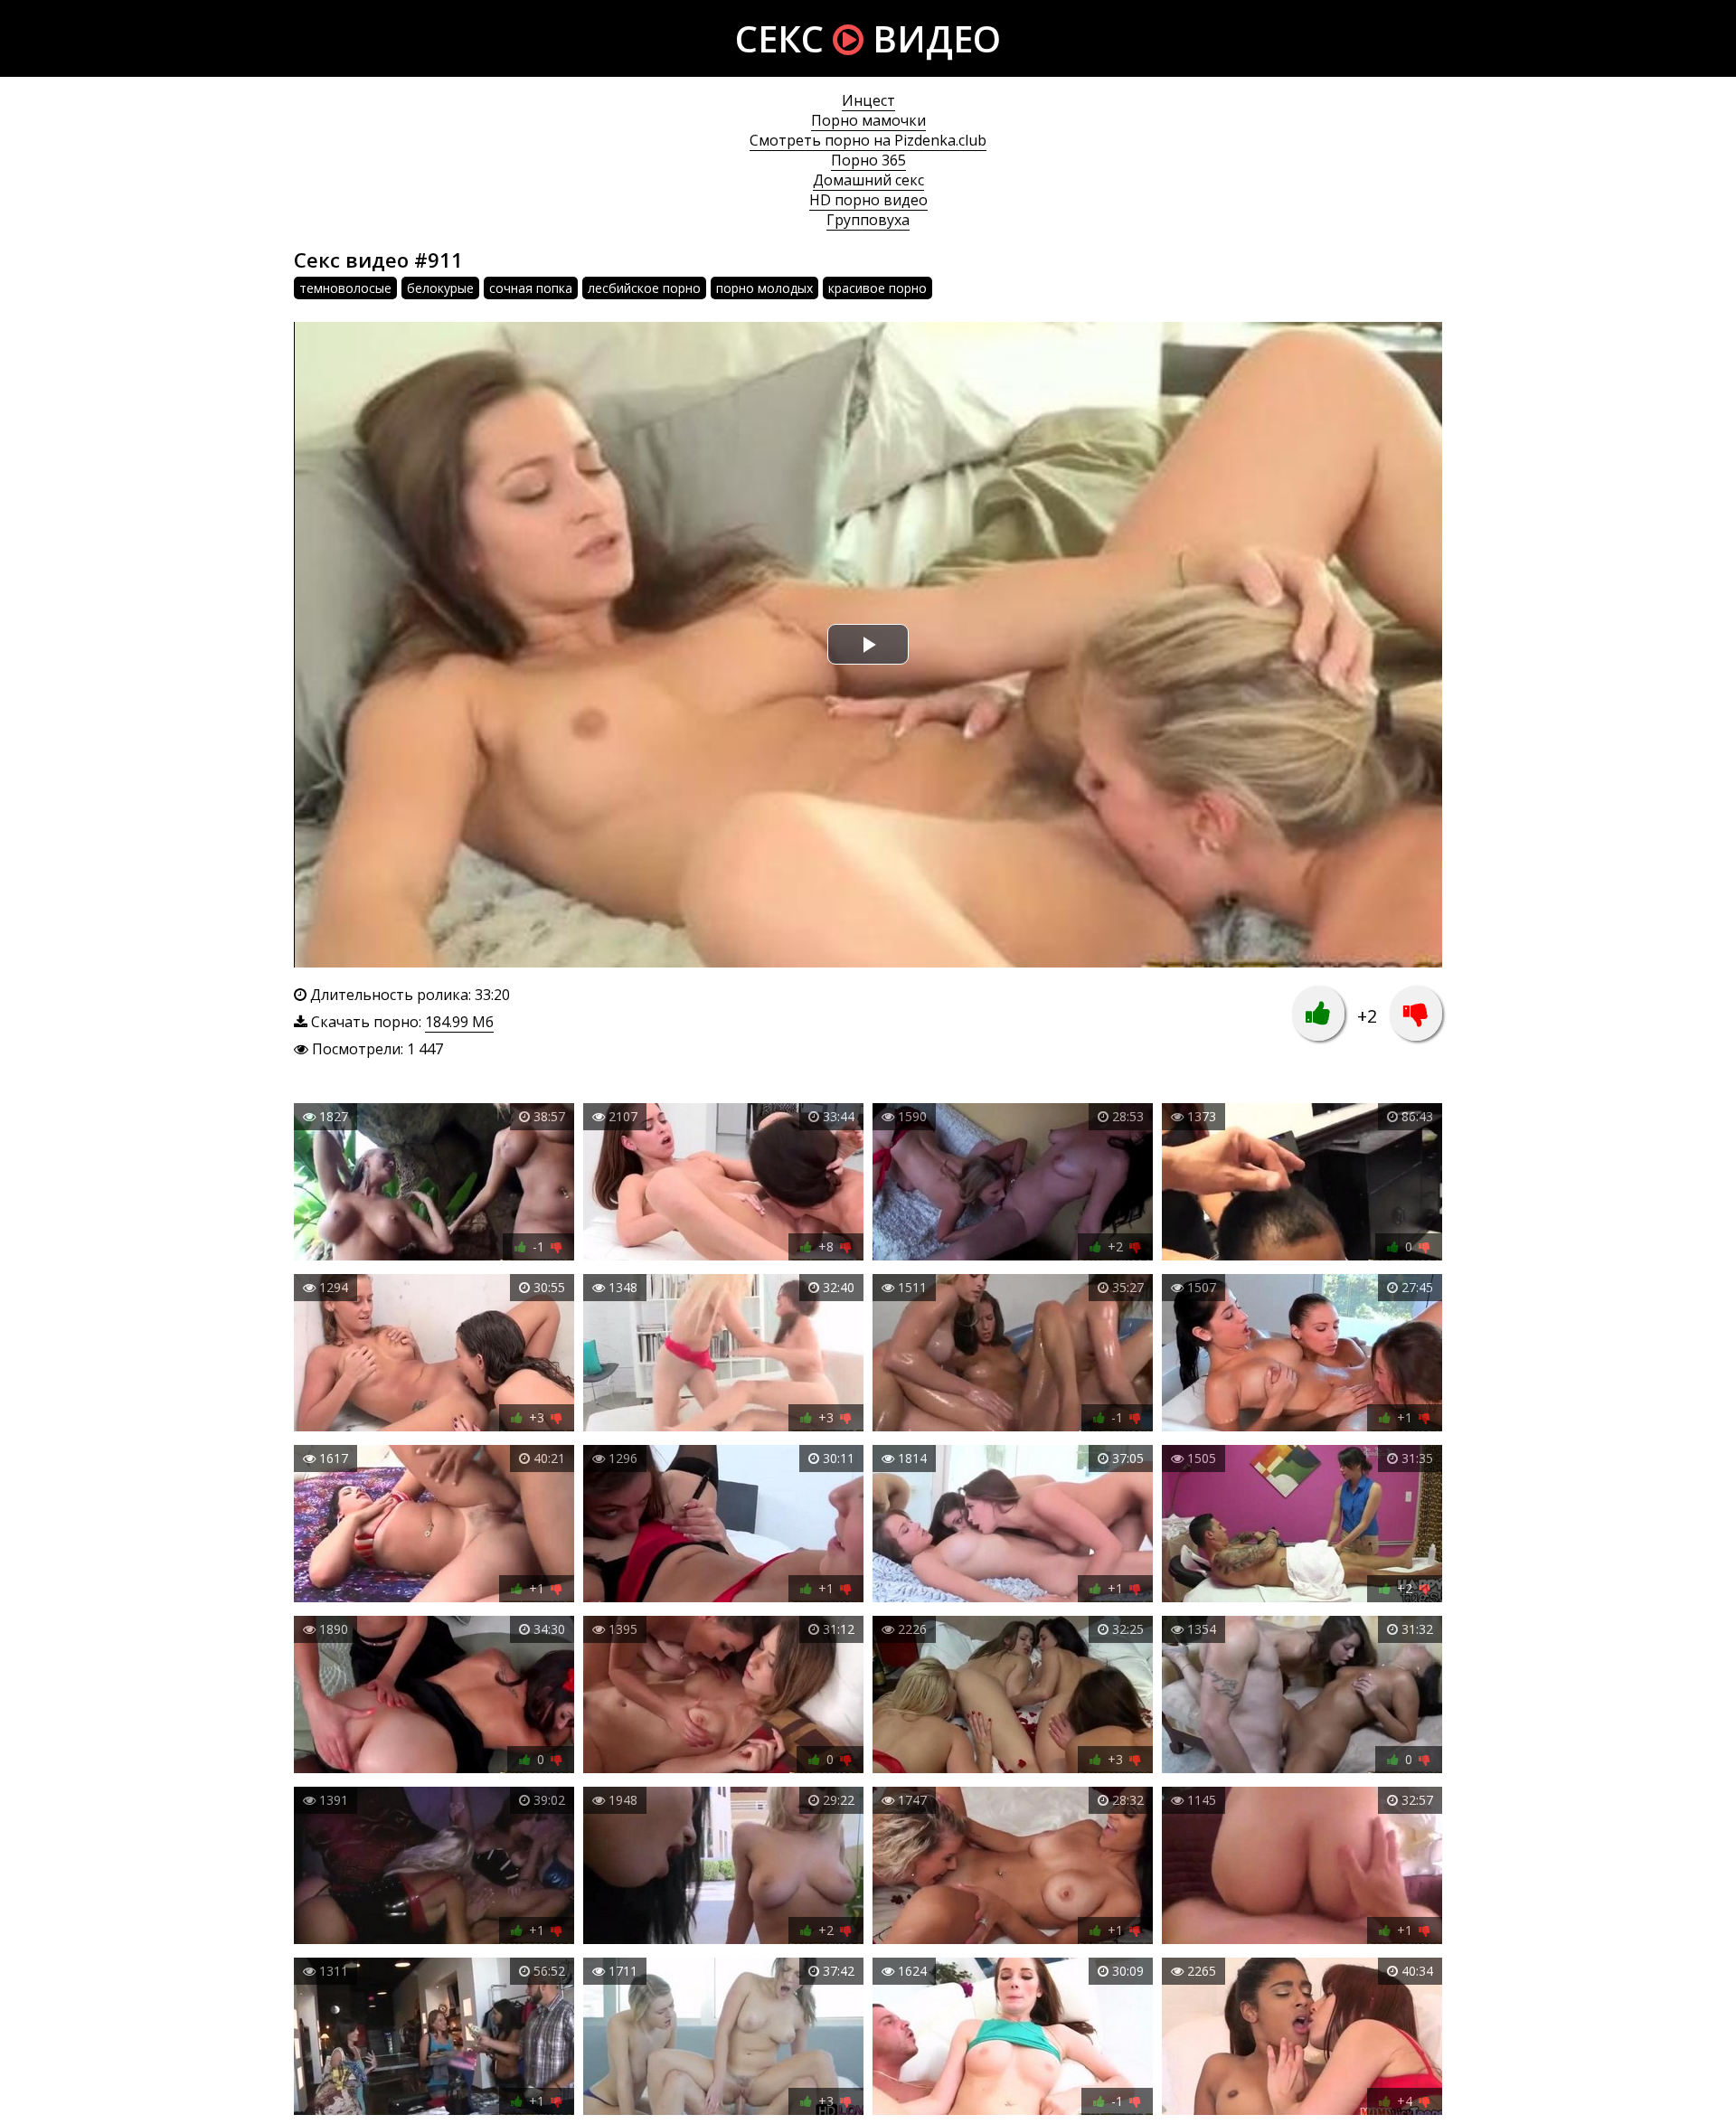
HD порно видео (868, 200)
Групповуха (868, 220)
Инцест (868, 100)
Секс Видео (868, 38)
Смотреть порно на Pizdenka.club (868, 140)
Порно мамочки (868, 120)
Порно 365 (868, 160)
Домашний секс (868, 180)
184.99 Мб (459, 1022)
